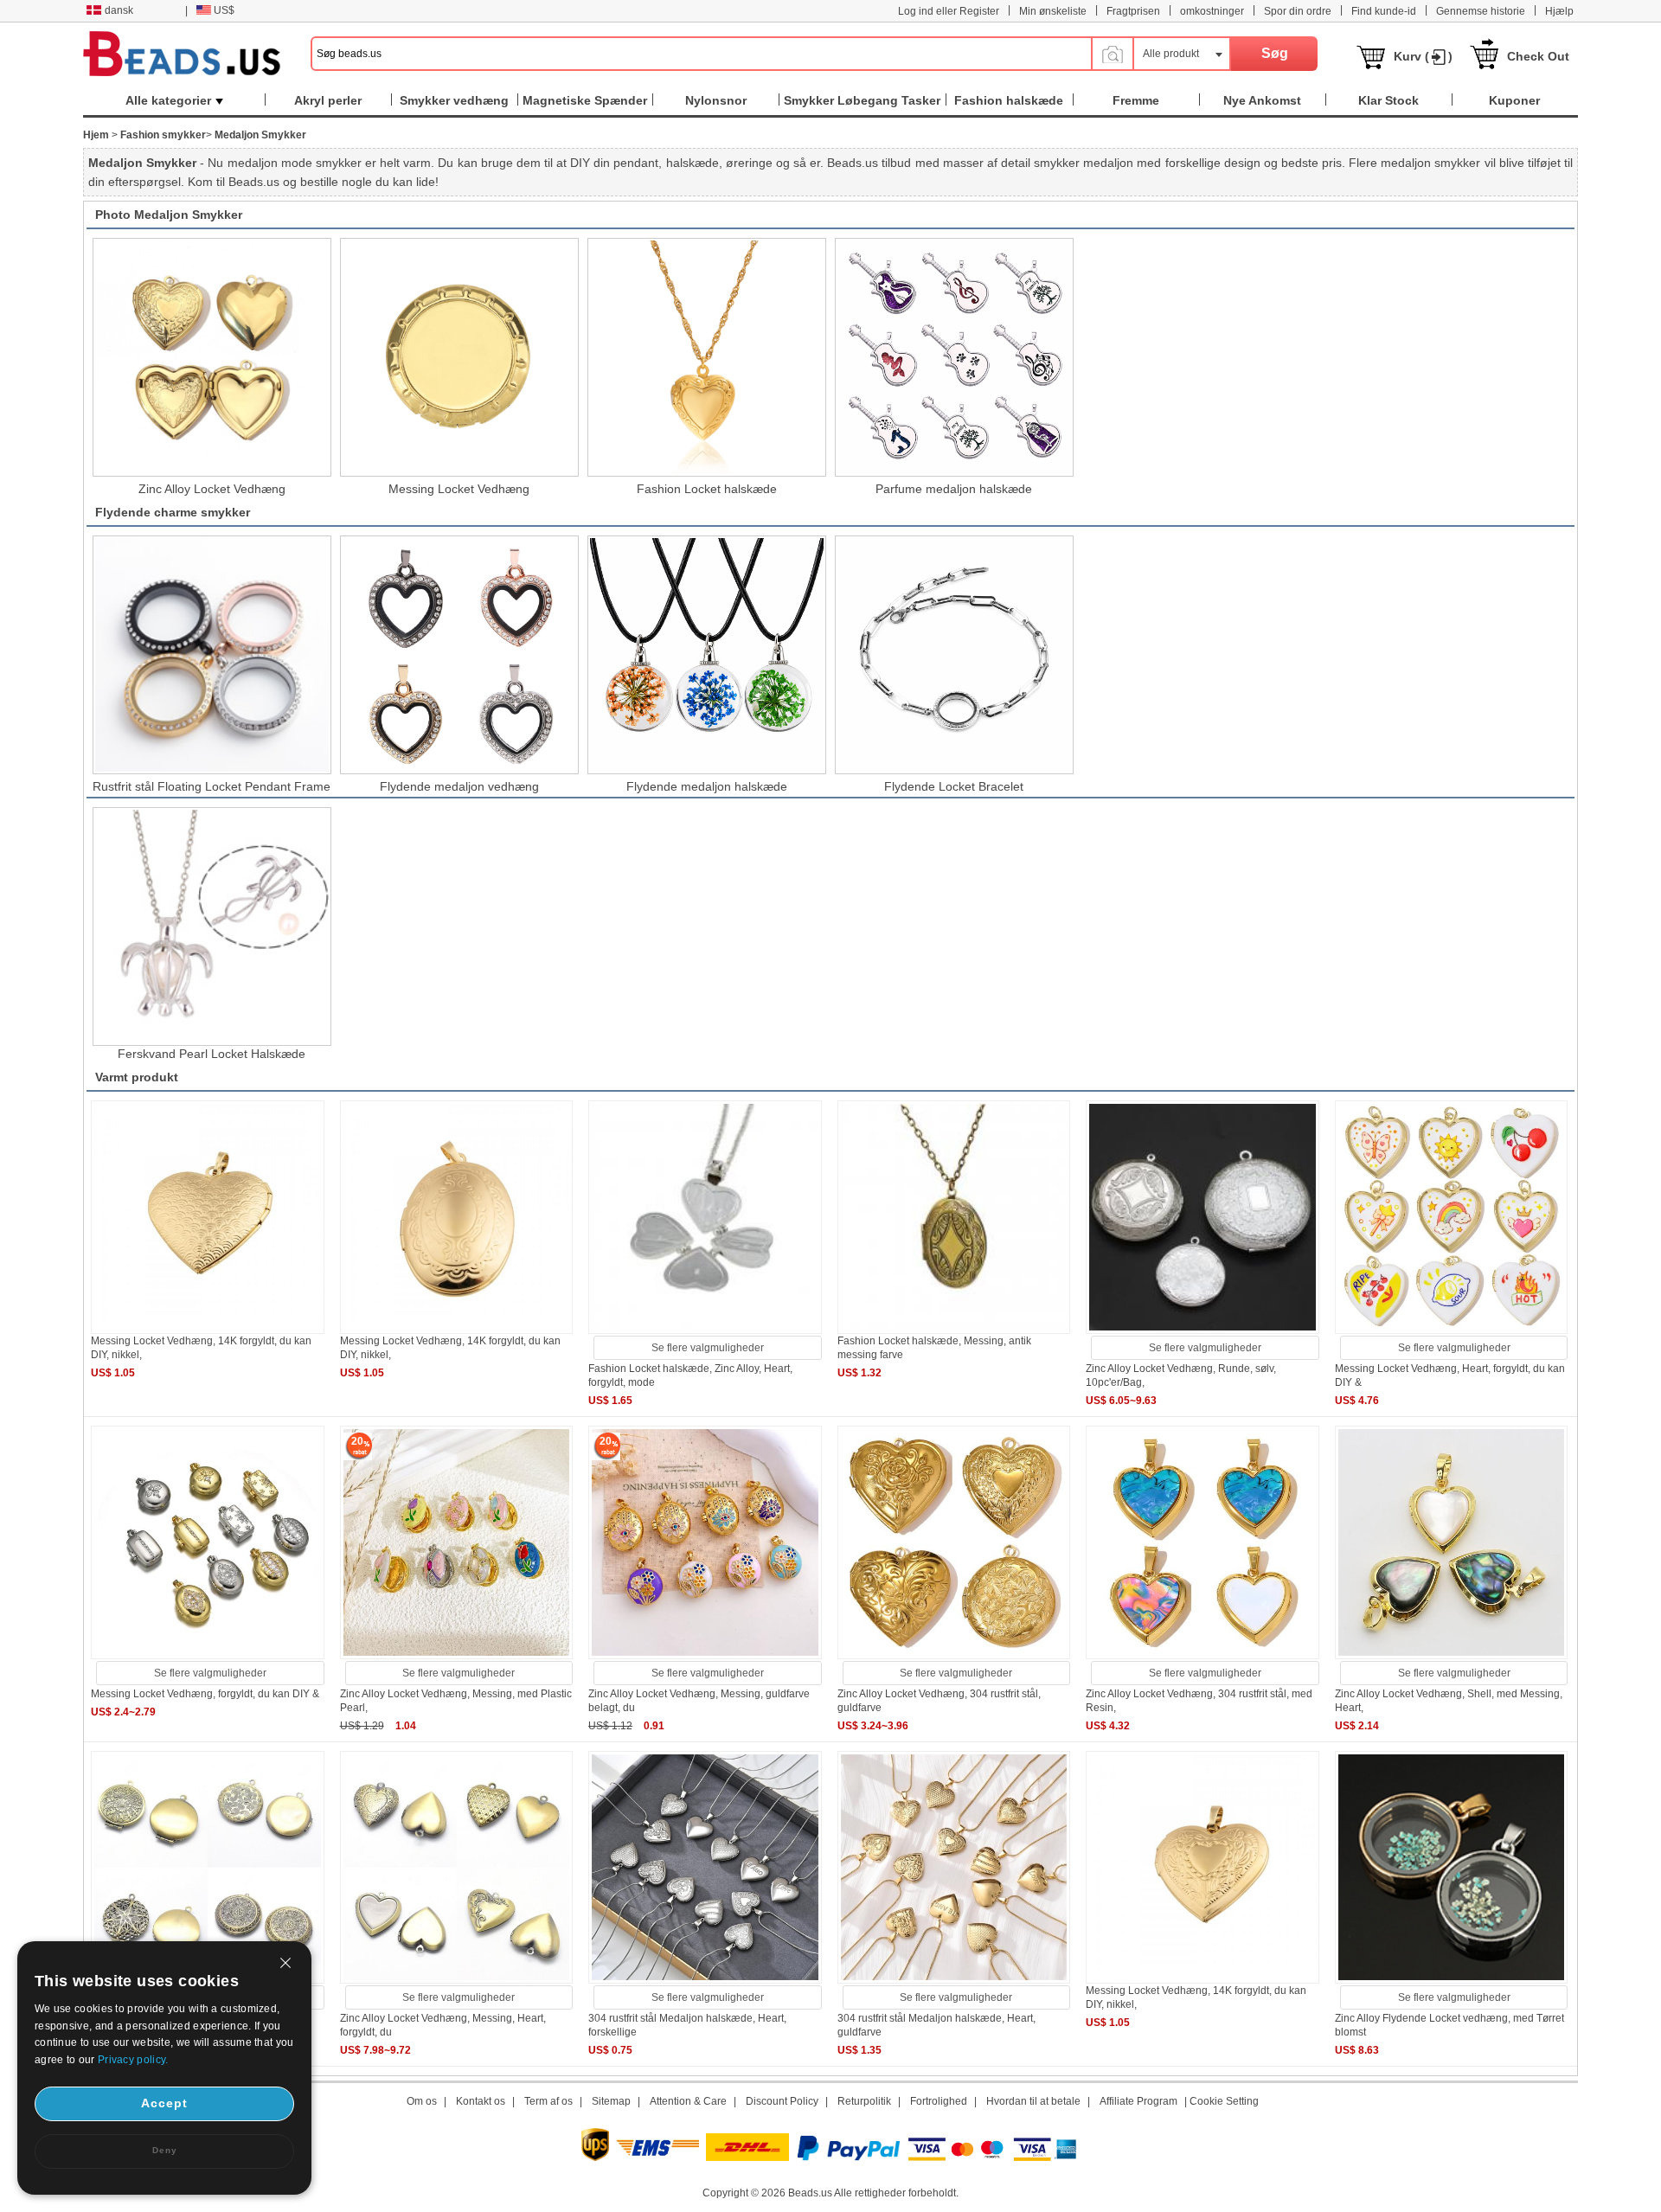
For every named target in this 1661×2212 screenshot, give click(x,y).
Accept (164, 2103)
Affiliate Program (1138, 2101)
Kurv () (1423, 56)
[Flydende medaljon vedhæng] (459, 655)
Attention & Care (688, 2101)
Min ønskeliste (1053, 11)
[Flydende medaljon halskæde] (707, 655)
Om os (422, 2101)
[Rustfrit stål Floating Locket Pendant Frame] (212, 655)
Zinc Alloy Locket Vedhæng (212, 489)
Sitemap (611, 2101)
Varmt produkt (137, 1077)
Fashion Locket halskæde (707, 489)
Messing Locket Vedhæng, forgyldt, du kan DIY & (205, 1694)
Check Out (1538, 56)
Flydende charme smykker (173, 512)
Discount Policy (782, 2101)
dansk (119, 10)
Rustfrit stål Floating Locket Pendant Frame (212, 786)
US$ (224, 10)
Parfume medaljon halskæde (954, 489)
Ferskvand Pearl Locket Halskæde (212, 1054)
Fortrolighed (939, 2101)
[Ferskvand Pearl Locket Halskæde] (212, 926)
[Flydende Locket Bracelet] (954, 655)
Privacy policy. (133, 2060)
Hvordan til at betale (1033, 2101)
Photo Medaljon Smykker (169, 215)
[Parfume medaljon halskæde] (954, 357)
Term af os (548, 2101)
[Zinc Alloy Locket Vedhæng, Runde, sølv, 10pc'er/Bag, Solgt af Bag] (1202, 1330)
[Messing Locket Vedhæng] (459, 357)
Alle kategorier (168, 100)
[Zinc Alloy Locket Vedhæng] (212, 357)
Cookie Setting (1224, 2101)
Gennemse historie (1481, 11)
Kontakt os (481, 2101)
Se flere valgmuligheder (708, 1348)
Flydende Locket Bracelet (954, 786)
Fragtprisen (1133, 11)
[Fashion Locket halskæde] (707, 357)
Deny (165, 2150)
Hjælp (1559, 11)
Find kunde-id (1384, 11)
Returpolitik (864, 2101)
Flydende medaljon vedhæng (459, 786)
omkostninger (1212, 11)
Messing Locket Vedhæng (459, 489)
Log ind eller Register (949, 11)
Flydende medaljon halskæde (707, 786)
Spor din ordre (1298, 11)
